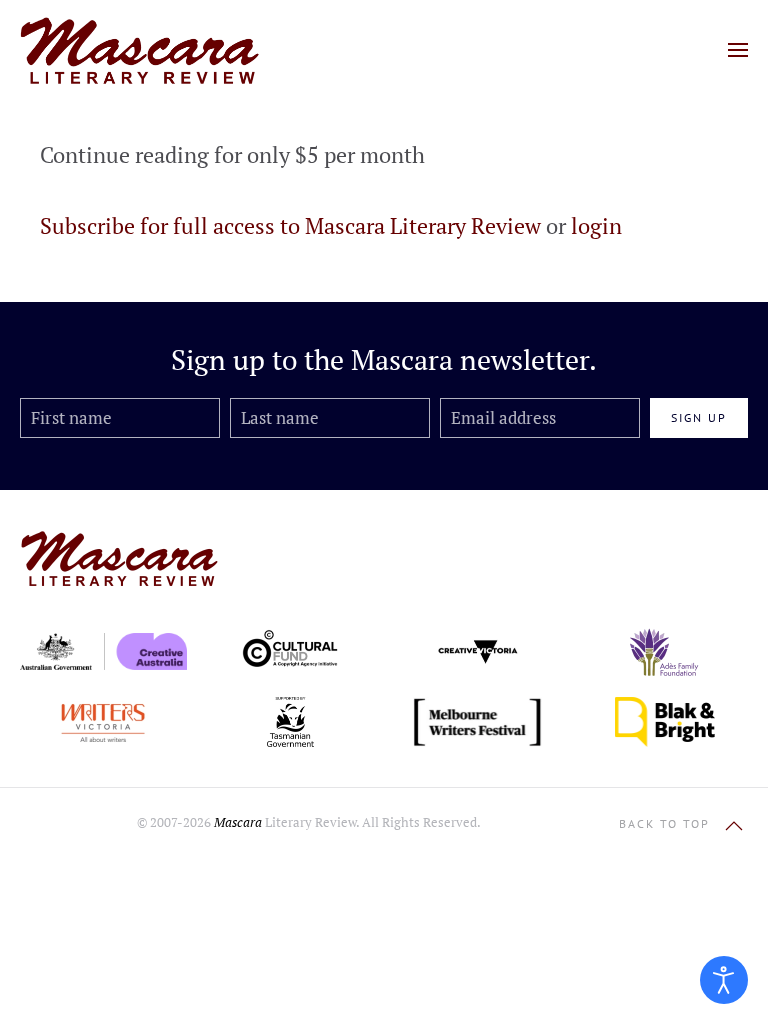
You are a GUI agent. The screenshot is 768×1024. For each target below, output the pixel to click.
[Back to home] (140, 50)
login (596, 225)
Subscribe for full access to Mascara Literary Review (290, 225)
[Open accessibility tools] (724, 980)
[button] (738, 50)
